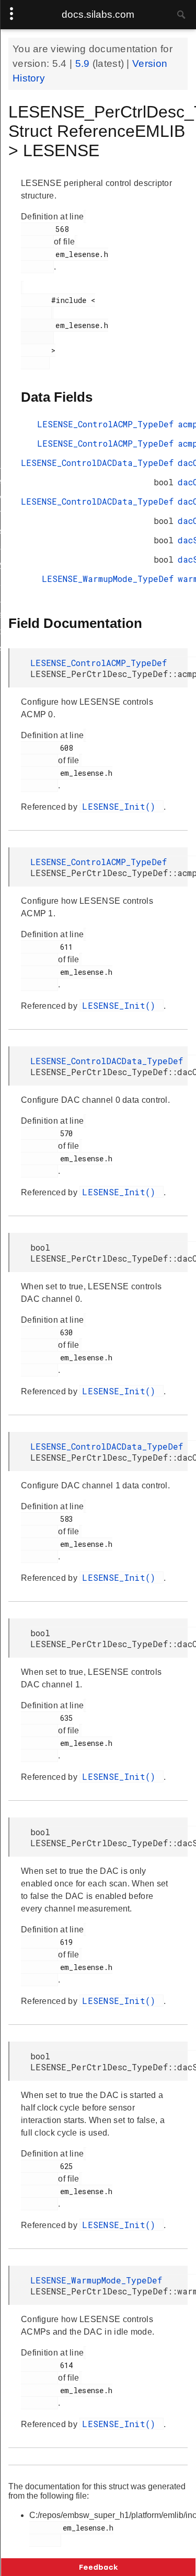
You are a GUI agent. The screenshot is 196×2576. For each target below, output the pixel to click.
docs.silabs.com (98, 14)
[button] (98, 2567)
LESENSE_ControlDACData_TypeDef (97, 463)
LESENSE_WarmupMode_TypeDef (108, 579)
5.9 (84, 63)
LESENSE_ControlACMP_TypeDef (105, 424)
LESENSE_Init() (122, 806)
